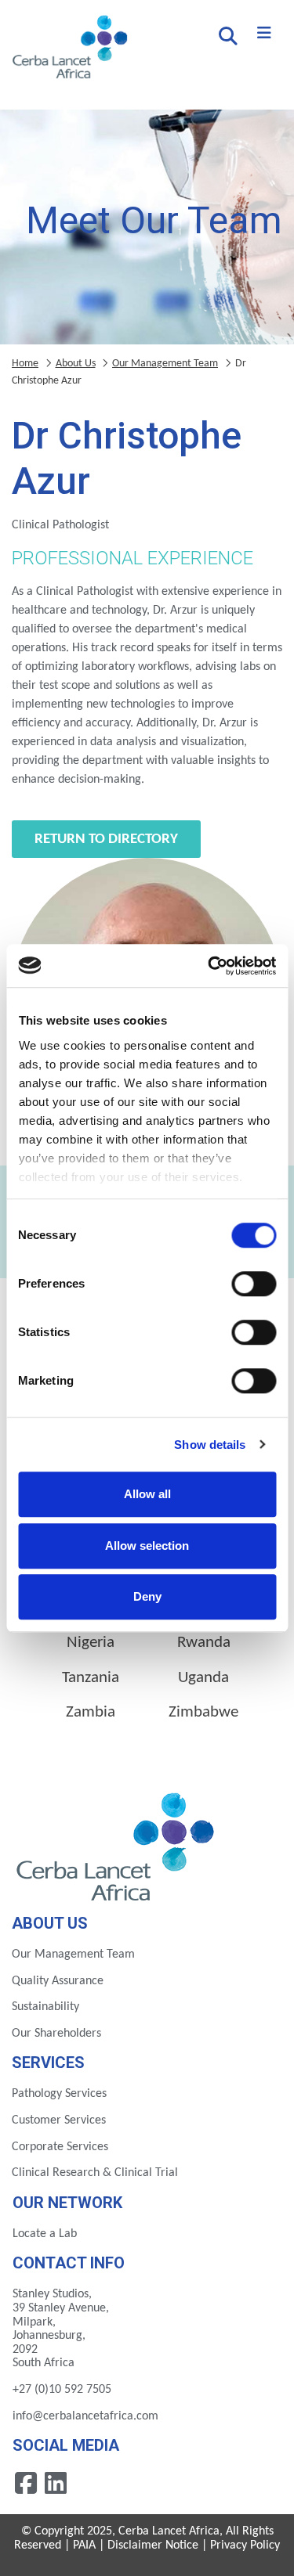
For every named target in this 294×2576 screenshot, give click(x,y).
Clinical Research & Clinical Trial (95, 2173)
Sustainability (45, 2007)
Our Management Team (165, 364)
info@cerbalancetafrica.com (85, 2416)
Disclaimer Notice (153, 2545)
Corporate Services (60, 2147)
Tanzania (91, 1678)
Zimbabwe (203, 1712)
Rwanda (204, 1643)
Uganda (203, 1678)
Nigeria (91, 1643)
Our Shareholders (56, 2034)
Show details (210, 1445)
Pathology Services (59, 2094)
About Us (76, 364)
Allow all (147, 1494)
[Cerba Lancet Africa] (68, 49)
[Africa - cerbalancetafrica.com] (117, 1844)
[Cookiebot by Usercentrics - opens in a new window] (209, 966)
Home (25, 364)
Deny (147, 1596)
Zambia (91, 1712)
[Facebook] (27, 2483)
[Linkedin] (56, 2483)
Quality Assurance (58, 1981)
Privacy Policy (245, 2545)
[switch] (254, 1284)
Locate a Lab (45, 2234)
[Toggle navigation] (264, 34)
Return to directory (106, 839)
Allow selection (147, 1546)
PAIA (84, 2545)
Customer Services (59, 2120)
